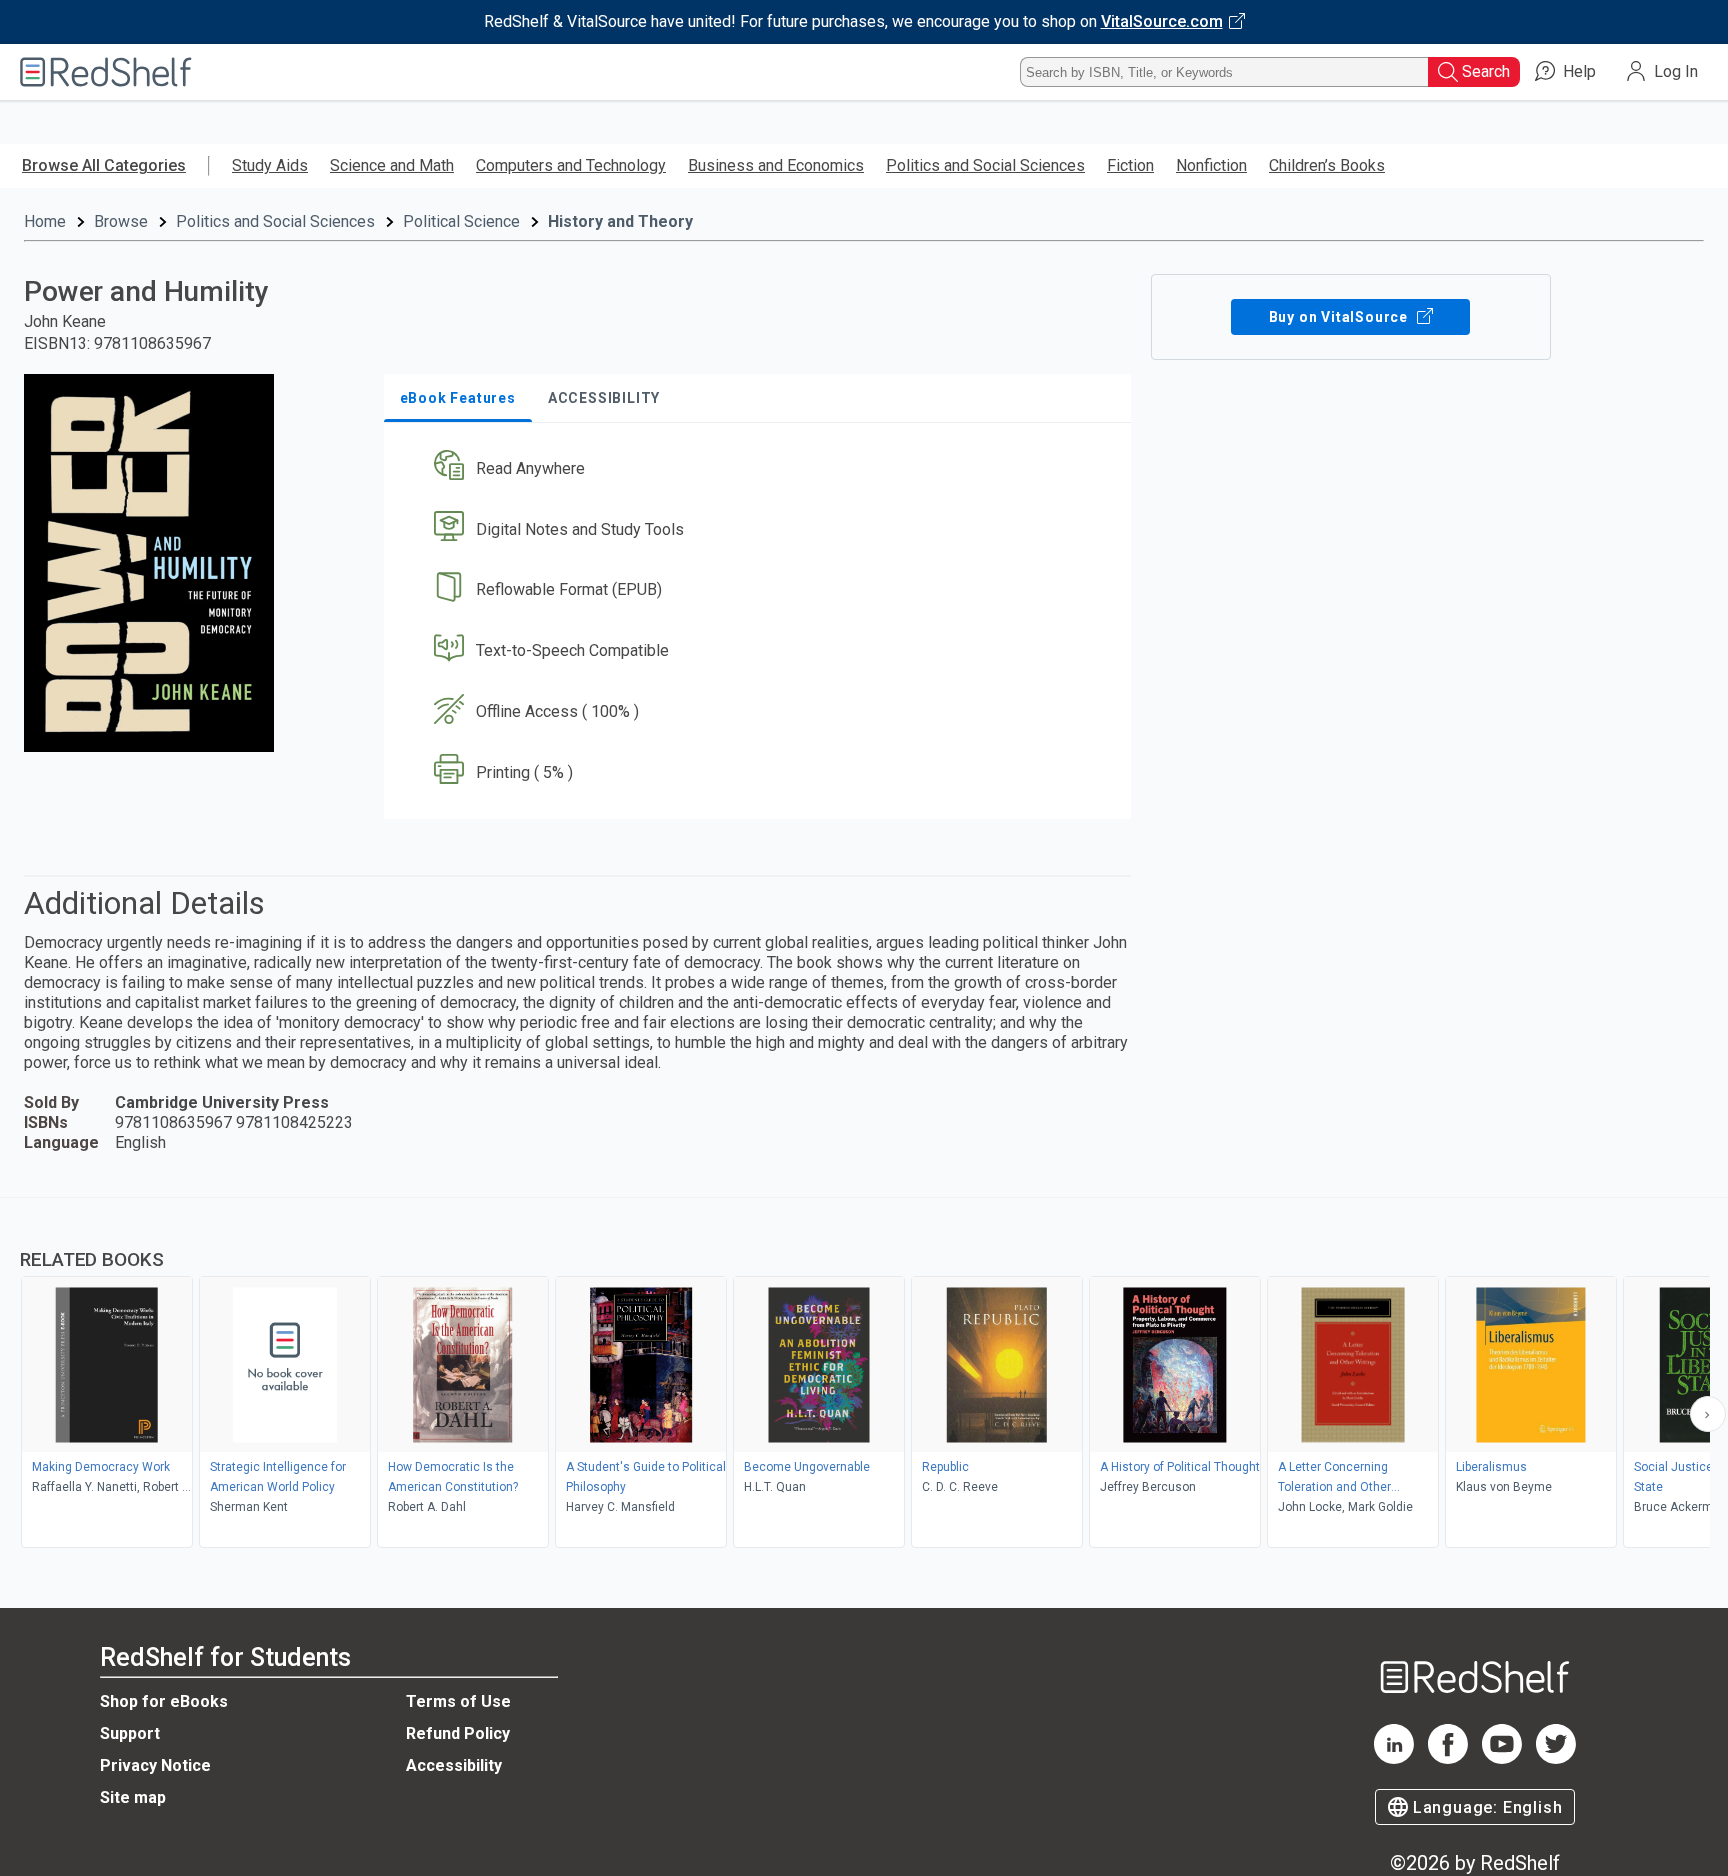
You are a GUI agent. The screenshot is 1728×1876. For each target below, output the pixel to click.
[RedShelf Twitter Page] (1556, 1758)
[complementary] (864, 1375)
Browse (121, 221)
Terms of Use (458, 1701)
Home (45, 221)
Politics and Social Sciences (985, 165)
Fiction (1130, 165)
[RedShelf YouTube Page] (1502, 1758)
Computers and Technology (571, 165)
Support (130, 1733)
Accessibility (454, 1765)
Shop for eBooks (164, 1701)
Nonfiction (1211, 165)
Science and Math (392, 165)
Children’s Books (1327, 165)
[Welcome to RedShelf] (106, 72)
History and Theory (620, 221)
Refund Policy (458, 1733)
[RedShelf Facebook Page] (1448, 1758)
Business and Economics (776, 165)
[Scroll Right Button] (1708, 1414)
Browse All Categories (104, 165)
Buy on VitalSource (1340, 317)
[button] (761, 468)
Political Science (461, 221)
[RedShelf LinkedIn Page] (1394, 1758)
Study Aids (270, 165)
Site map (133, 1797)
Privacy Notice (155, 1765)
